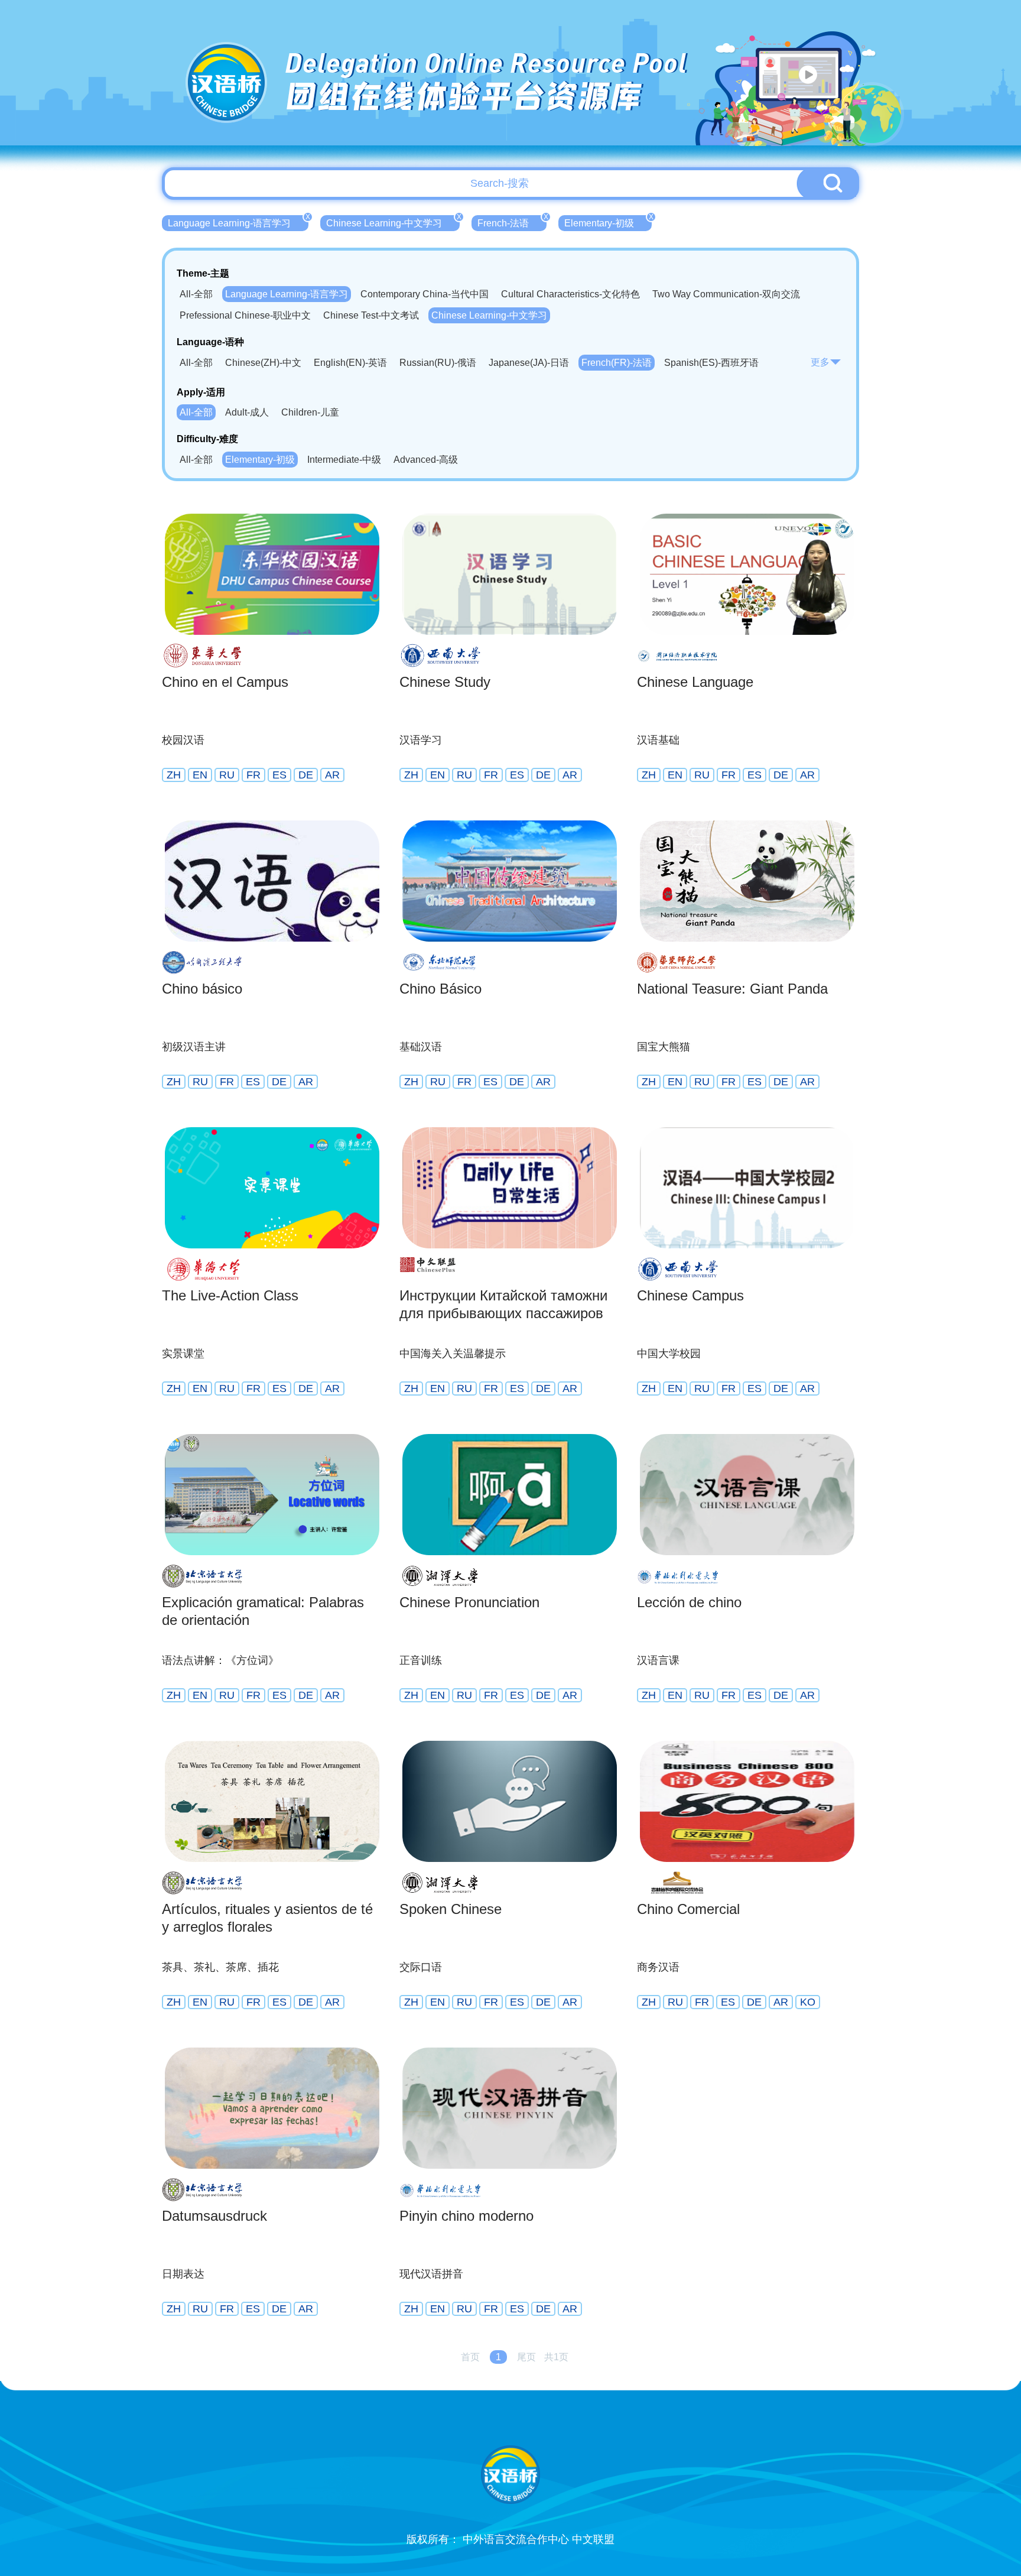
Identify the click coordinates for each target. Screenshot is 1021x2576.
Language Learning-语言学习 (238, 222)
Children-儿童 (310, 412)
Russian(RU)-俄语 (438, 363)
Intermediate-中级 (344, 460)
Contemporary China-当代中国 (425, 294)
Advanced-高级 (426, 460)
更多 (820, 362)
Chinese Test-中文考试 (371, 315)
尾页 (526, 2357)
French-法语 (512, 222)
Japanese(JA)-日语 (529, 363)
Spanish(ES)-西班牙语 (711, 363)
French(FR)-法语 (617, 363)
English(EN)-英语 (350, 363)
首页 (470, 2357)
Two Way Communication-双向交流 (726, 294)
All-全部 (196, 294)
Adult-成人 (247, 412)
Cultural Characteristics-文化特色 (570, 294)
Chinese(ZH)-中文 (263, 363)
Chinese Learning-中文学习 (393, 222)
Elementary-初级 (608, 222)
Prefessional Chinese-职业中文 (245, 315)
